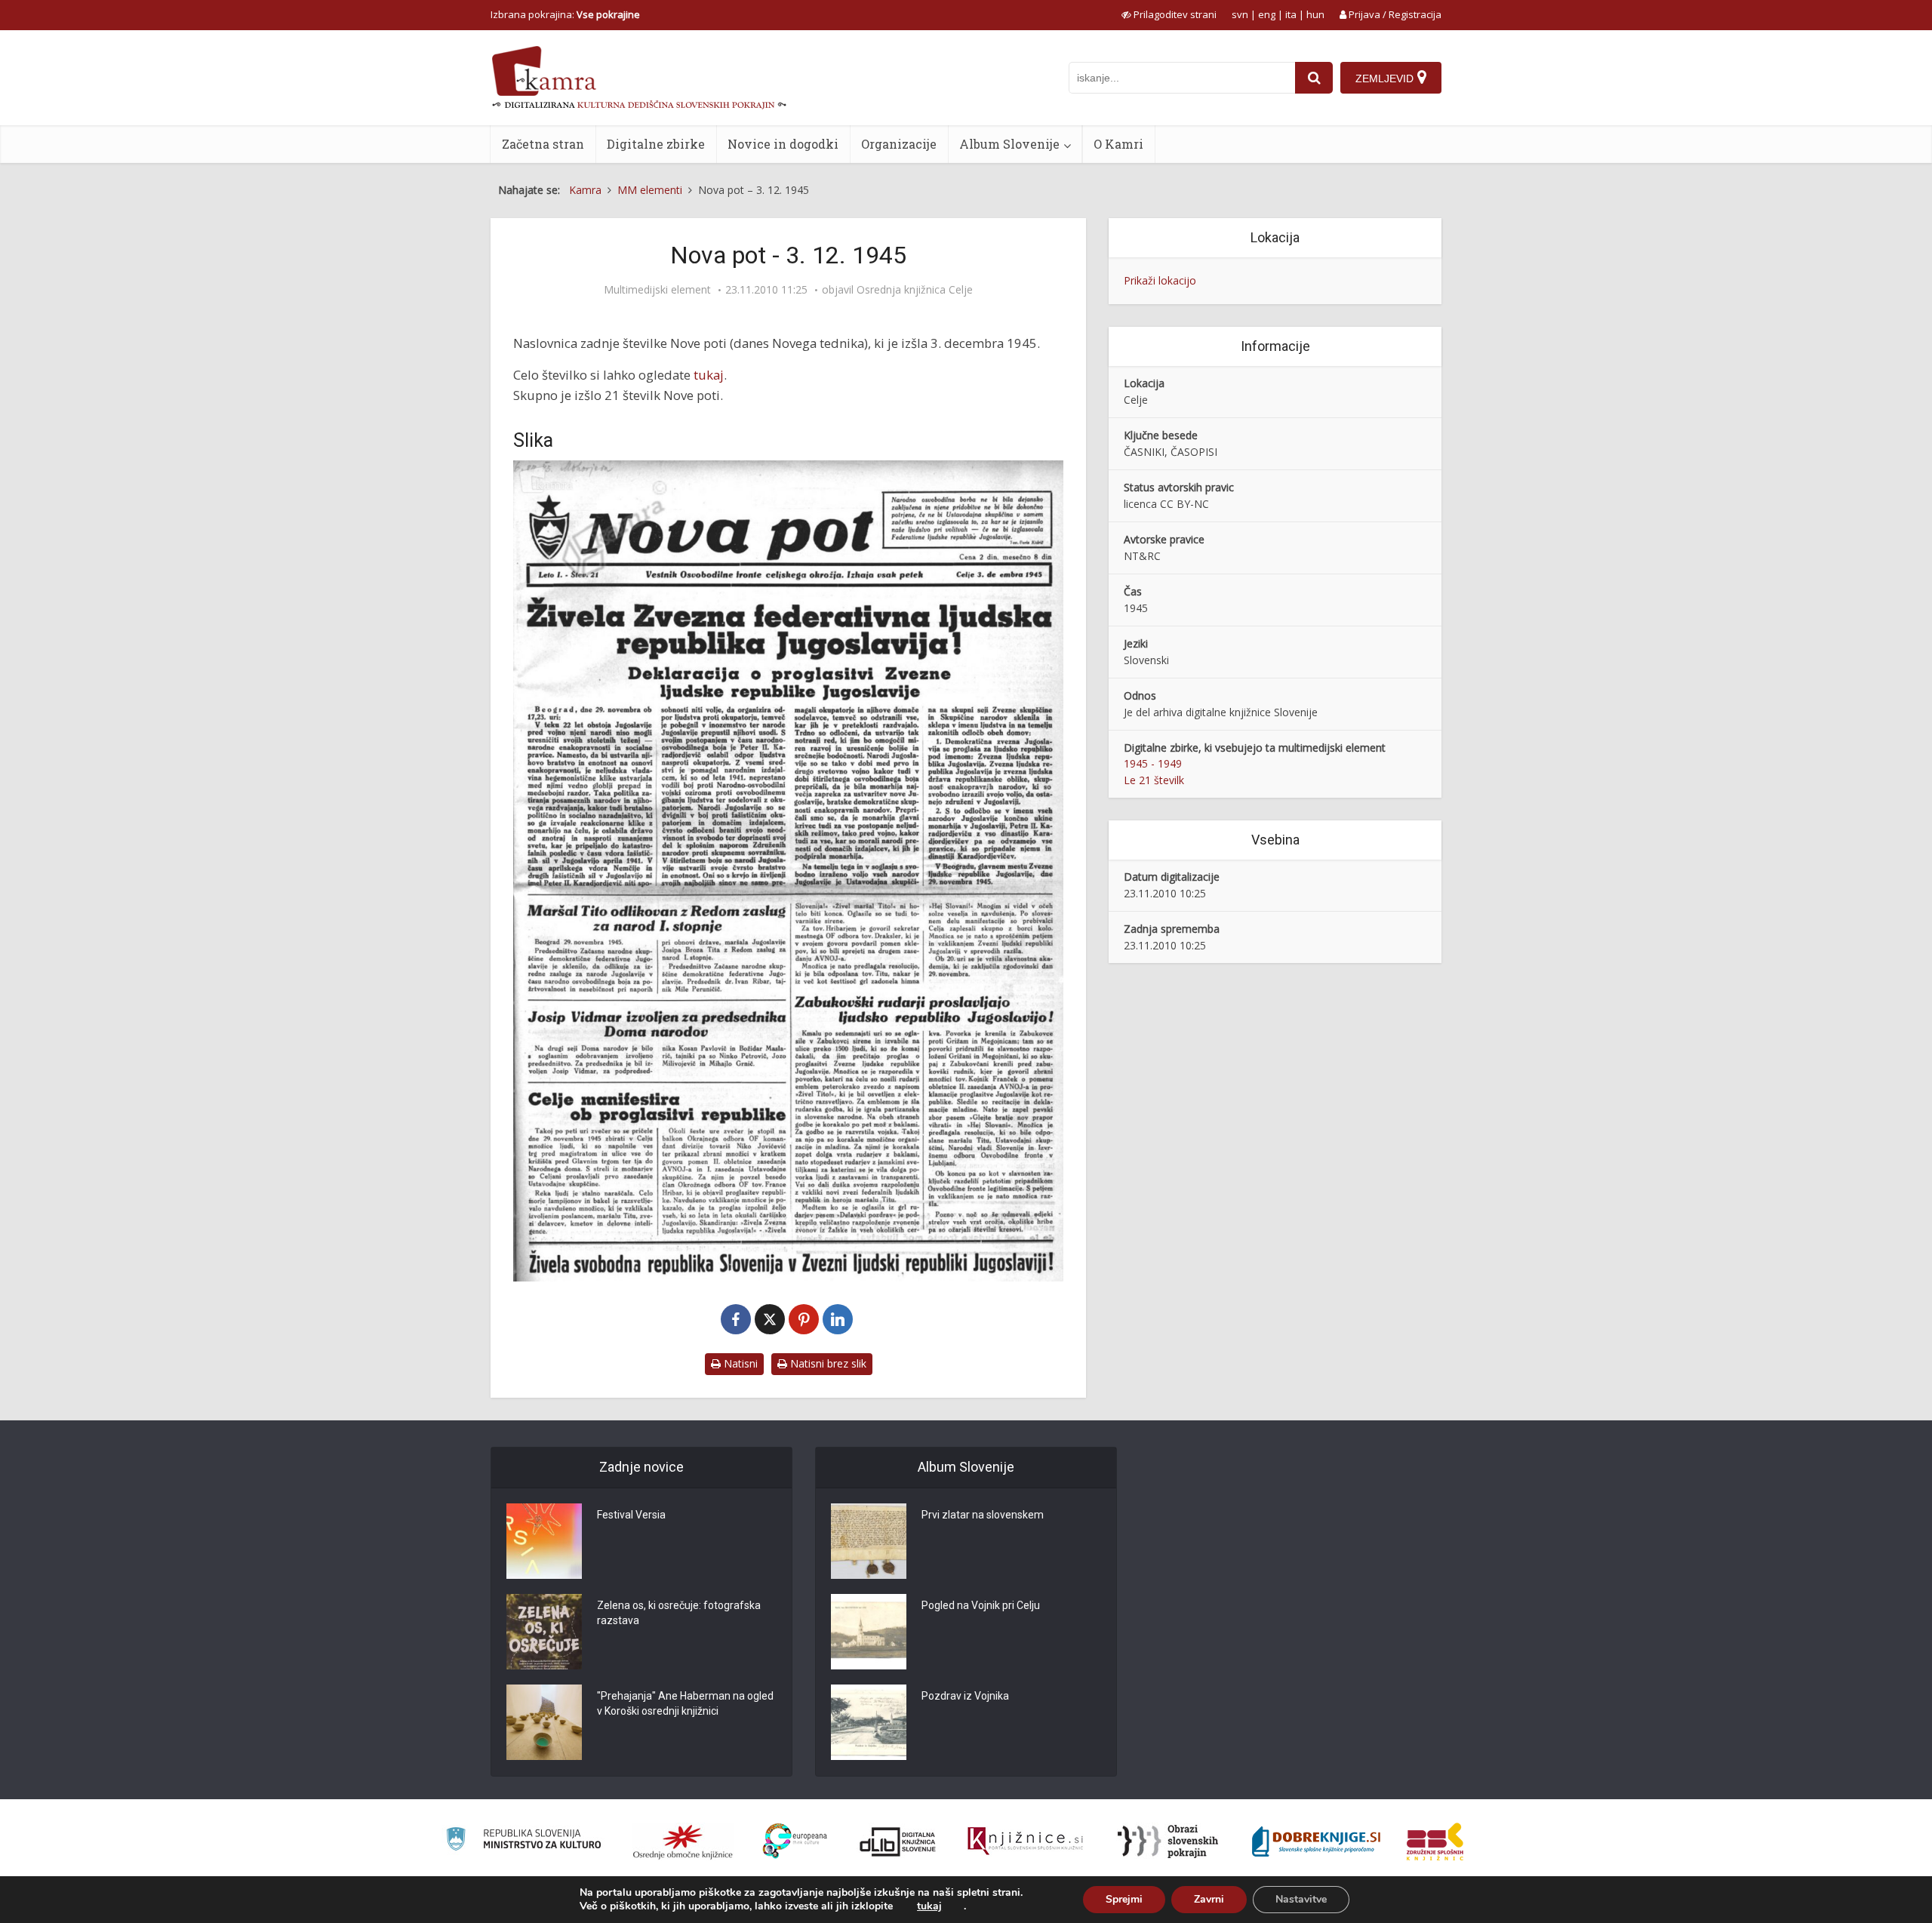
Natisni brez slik (827, 1363)
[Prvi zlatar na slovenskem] (869, 1541)
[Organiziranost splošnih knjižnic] (683, 1841)
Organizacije (899, 144)
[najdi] (1314, 78)
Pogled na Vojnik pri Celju (981, 1605)
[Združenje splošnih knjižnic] (1435, 1841)
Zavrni (1209, 1899)
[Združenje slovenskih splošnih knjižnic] (1025, 1841)
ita (1291, 14)
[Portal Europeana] (795, 1841)
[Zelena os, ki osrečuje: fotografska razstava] (544, 1632)
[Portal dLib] (898, 1841)
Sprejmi (1124, 1899)
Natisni (739, 1363)
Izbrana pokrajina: (565, 14)
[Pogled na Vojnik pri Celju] (869, 1632)
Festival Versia (631, 1515)
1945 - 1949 (1153, 763)
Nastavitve (1301, 1899)
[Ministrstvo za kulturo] (523, 1841)
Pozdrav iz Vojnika (965, 1696)
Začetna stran (543, 144)
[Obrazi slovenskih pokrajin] (1168, 1841)
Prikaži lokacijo (1160, 280)
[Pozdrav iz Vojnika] (869, 1722)
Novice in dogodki (783, 144)
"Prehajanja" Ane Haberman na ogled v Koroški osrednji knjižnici (685, 1703)
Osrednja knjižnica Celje (915, 290)
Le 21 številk (1154, 780)
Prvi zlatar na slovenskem (983, 1515)
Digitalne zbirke (656, 144)
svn (1240, 14)
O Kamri (1118, 144)
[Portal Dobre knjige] (1316, 1841)
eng (1267, 14)
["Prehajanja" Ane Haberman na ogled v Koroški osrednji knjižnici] (544, 1722)
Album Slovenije (1009, 144)
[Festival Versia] (544, 1541)
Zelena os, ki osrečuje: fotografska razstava (679, 1613)
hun (1315, 14)
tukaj (709, 375)
